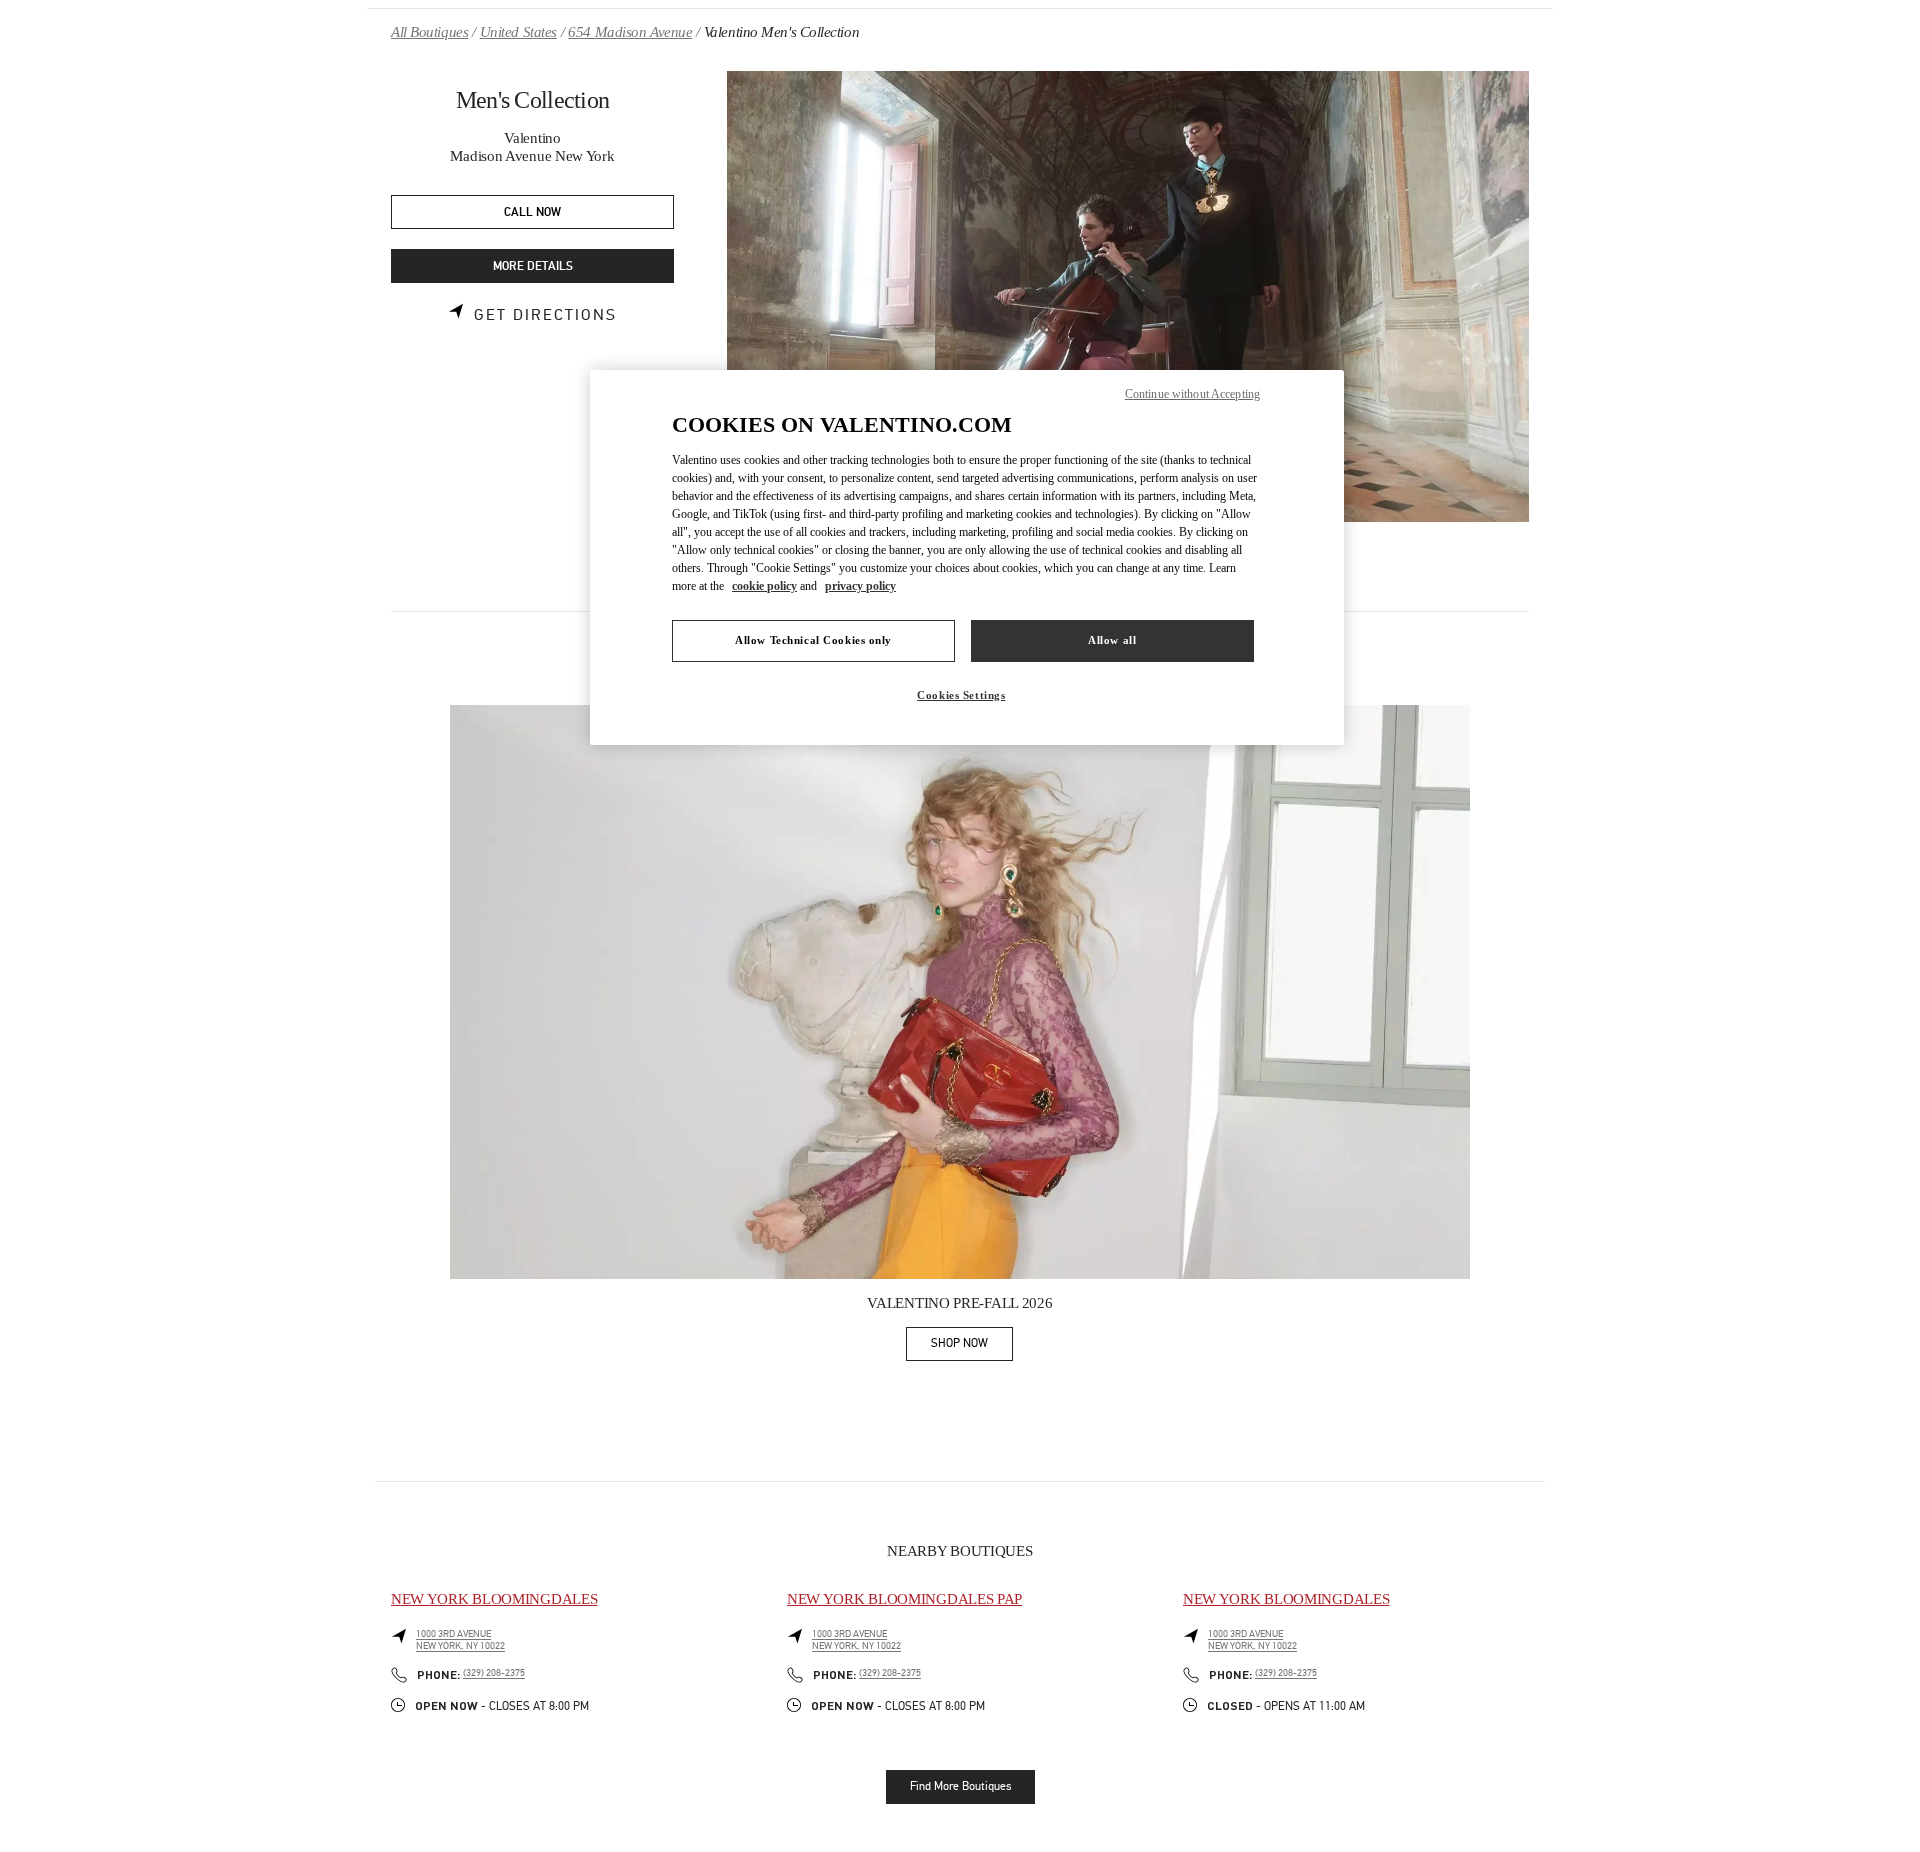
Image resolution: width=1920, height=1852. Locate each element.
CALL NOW (532, 212)
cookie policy (764, 586)
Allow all (1112, 640)
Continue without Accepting (1192, 394)
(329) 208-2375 (494, 1673)
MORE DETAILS (533, 266)
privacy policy (860, 586)
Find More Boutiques (960, 1786)
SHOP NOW (972, 1346)
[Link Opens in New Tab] (960, 992)
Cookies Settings (961, 695)
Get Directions (545, 315)
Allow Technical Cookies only (813, 640)
